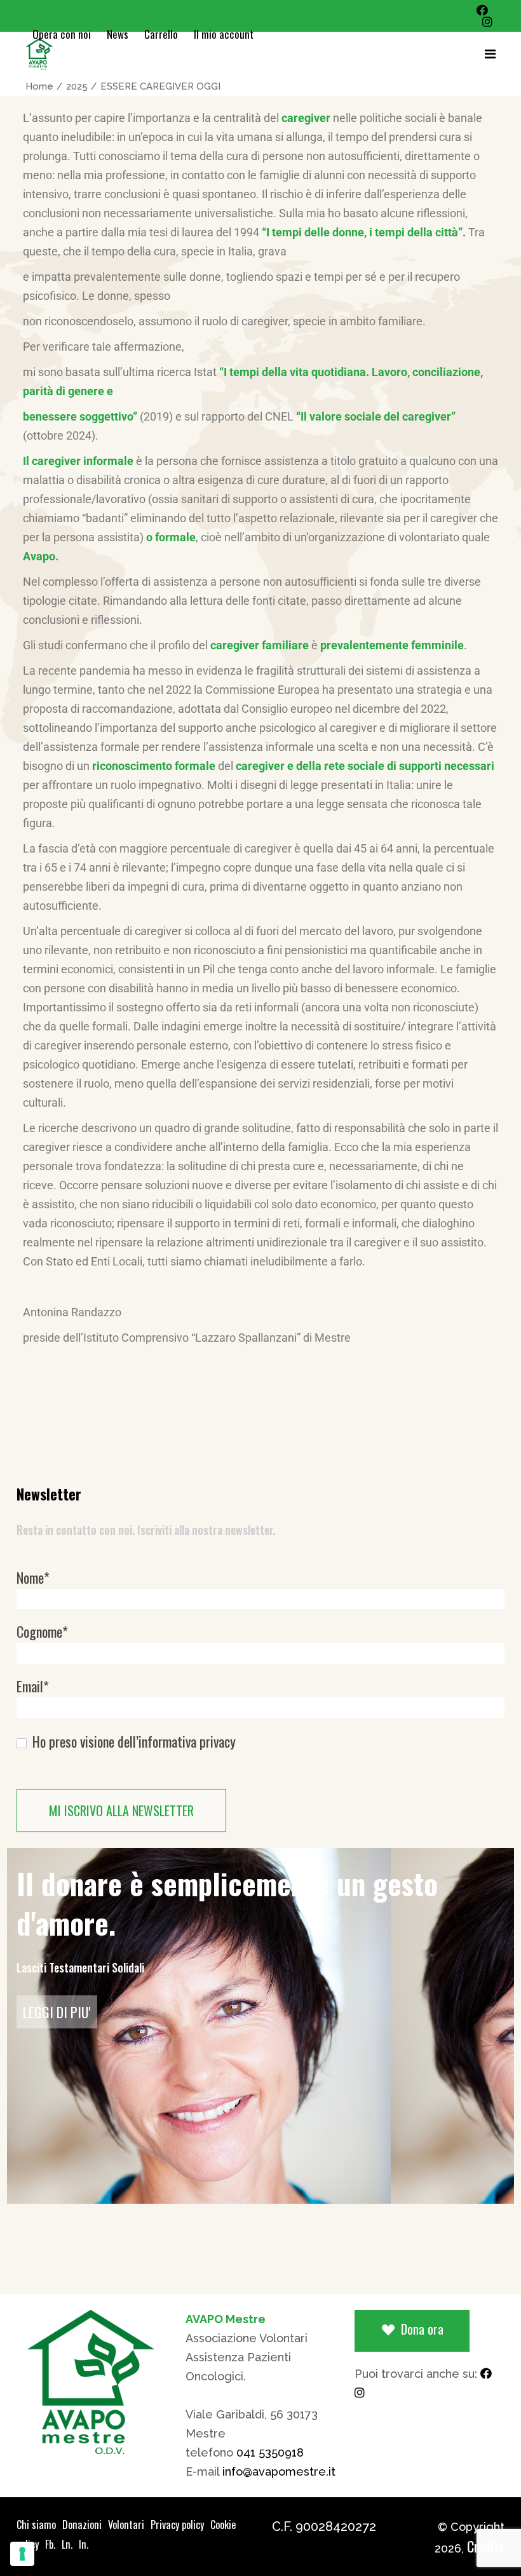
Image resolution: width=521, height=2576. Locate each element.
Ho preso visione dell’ (132, 1742)
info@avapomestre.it (279, 2471)
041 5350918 (270, 2452)
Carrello (161, 34)
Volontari (126, 2525)
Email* (33, 1686)
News (118, 34)
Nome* (33, 1578)
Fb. (50, 2544)
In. (84, 2544)
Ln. (67, 2544)
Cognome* (42, 1632)
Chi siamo (36, 2525)
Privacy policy (177, 2525)
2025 (77, 86)
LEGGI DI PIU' (57, 2012)
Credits (486, 2546)
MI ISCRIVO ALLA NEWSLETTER (121, 1811)
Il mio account (224, 34)
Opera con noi (62, 34)
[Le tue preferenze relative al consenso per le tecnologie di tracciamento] (22, 2554)
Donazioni (82, 2525)
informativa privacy (187, 1741)
